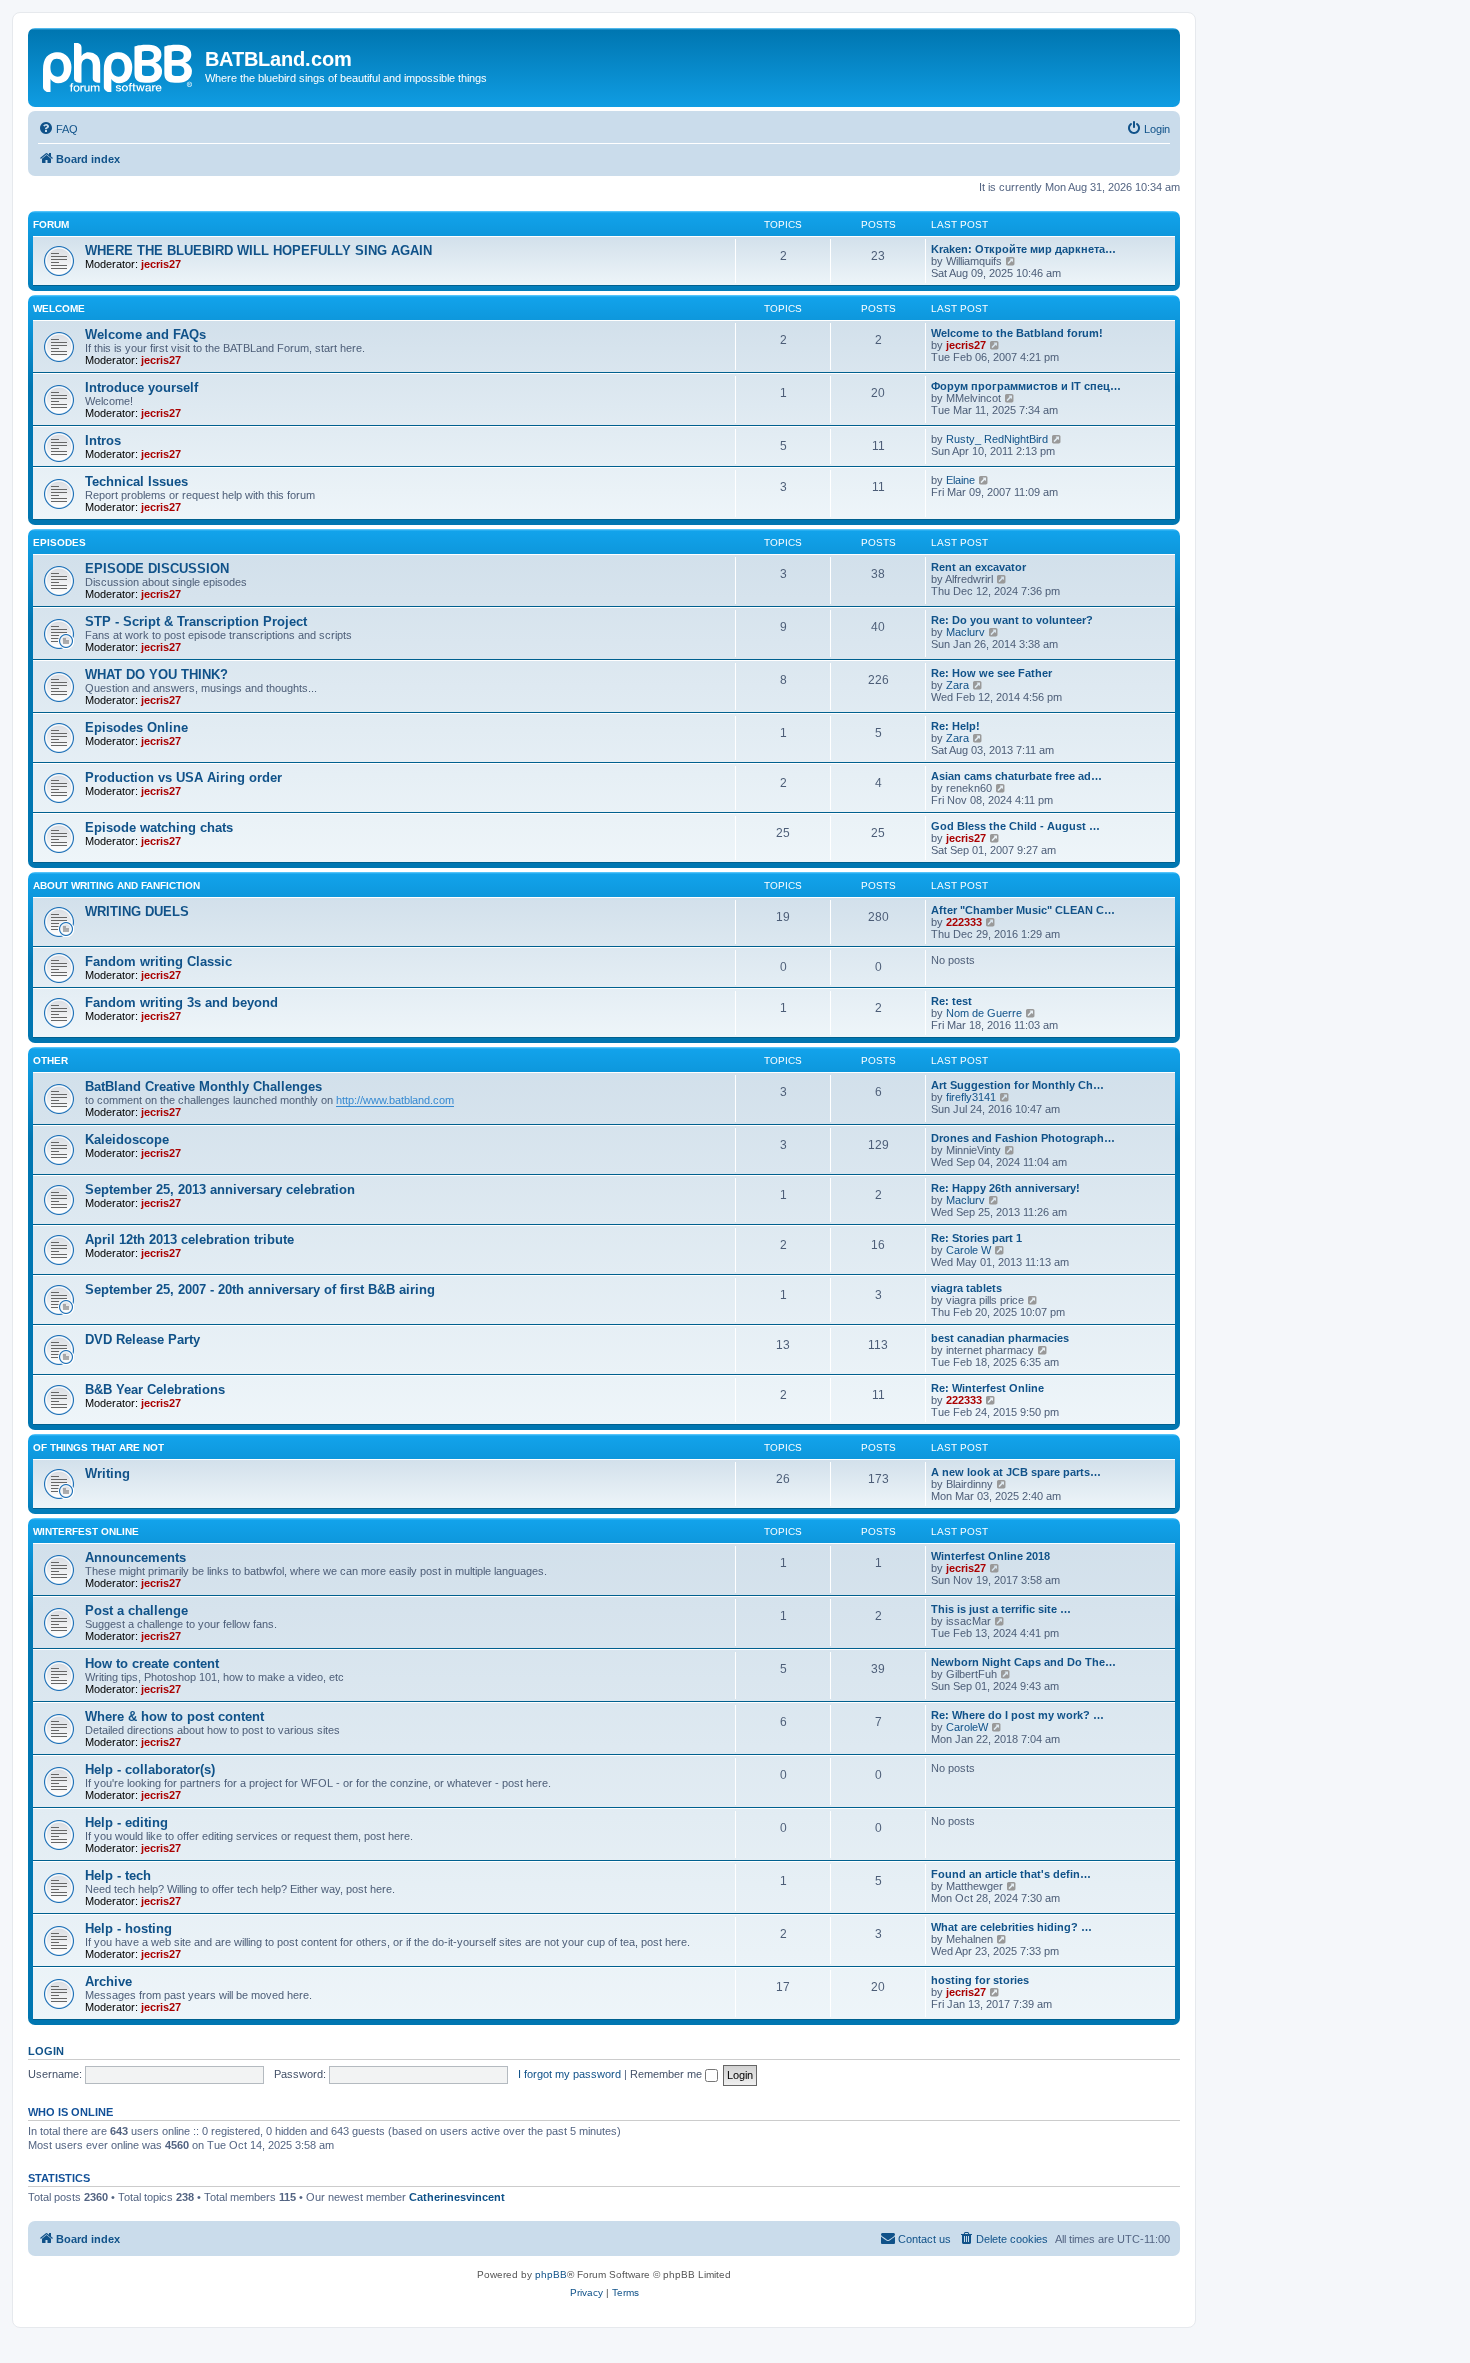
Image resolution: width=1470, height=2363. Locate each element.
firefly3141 (971, 1097)
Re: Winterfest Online (987, 1388)
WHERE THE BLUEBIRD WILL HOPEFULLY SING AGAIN (258, 250)
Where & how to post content (174, 1716)
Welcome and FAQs (145, 334)
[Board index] (119, 65)
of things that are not (98, 1447)
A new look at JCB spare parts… (1016, 1472)
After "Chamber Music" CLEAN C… (1023, 910)
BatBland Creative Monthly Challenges (203, 1086)
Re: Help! (955, 726)
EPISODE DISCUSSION (157, 568)
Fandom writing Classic (158, 961)
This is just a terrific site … (1001, 1609)
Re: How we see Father (991, 673)
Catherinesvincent (457, 2197)
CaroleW (967, 1727)
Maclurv (965, 632)
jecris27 (161, 264)
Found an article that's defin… (1011, 1874)
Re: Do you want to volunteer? (1012, 620)
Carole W (968, 1250)
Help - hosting (128, 1928)
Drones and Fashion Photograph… (1023, 1138)
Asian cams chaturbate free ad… (1016, 776)
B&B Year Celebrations (155, 1389)
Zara (957, 685)
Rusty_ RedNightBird (997, 439)
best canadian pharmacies (1000, 1338)
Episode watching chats (159, 827)
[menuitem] (58, 129)
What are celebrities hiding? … (1011, 1927)
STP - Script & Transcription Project (196, 621)
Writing (107, 1473)
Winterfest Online (86, 1531)
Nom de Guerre (984, 1013)
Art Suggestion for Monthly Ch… (1017, 1085)
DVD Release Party (142, 1339)
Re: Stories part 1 (976, 1238)
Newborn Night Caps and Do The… (1023, 1662)
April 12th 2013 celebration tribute (189, 1239)
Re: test (951, 1001)
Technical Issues (136, 481)
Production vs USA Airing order (183, 777)
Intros (103, 440)
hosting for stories (980, 1980)
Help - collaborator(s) (150, 1769)
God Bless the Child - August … (1015, 826)
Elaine (960, 480)
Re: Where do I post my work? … (1017, 1715)
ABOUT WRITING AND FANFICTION (116, 885)
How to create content (152, 1663)
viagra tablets (966, 1288)
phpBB (551, 2274)
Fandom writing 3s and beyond (181, 1002)
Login (46, 2051)
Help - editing (126, 1822)
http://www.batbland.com (395, 1100)
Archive (108, 1981)
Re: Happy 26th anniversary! (1005, 1188)
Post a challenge (136, 1610)
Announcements (135, 1557)
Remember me (667, 2074)
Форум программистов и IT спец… (1026, 386)
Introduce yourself (141, 387)
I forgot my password (569, 2074)
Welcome (59, 308)
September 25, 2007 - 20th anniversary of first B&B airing (260, 1289)
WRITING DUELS (137, 911)
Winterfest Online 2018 (990, 1556)
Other (50, 1060)
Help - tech (118, 1875)
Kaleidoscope (127, 1139)
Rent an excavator (978, 567)
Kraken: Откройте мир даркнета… (1023, 249)
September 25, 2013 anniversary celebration (220, 1189)
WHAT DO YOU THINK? (156, 674)
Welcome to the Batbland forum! (1017, 333)
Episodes (59, 542)
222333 (964, 922)
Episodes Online (136, 727)
